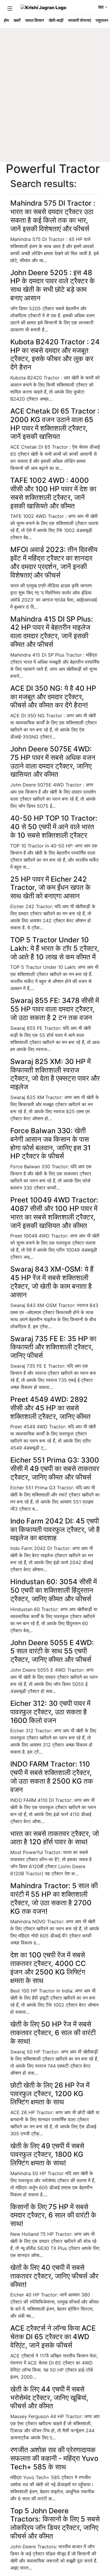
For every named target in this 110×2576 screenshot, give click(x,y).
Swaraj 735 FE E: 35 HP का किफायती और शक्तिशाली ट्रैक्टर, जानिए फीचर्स (53, 1347)
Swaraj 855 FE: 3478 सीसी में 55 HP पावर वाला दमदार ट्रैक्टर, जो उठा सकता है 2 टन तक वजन (55, 1009)
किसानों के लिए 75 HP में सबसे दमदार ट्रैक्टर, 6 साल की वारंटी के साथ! (53, 2215)
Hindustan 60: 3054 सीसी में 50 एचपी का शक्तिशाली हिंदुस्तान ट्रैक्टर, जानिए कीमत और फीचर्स (54, 1590)
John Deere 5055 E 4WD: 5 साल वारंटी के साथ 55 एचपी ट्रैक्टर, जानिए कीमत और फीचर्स (52, 1651)
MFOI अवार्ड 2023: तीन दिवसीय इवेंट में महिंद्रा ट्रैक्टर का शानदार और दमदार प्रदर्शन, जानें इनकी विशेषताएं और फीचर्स (54, 562)
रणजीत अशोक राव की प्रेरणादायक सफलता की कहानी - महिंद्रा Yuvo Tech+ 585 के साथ (54, 2458)
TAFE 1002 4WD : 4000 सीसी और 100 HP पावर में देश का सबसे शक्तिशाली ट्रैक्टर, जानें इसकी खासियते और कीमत (53, 493)
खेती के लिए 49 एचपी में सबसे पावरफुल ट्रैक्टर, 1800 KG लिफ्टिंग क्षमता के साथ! (47, 2154)
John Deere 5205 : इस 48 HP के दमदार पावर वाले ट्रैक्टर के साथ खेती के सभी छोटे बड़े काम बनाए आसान (53, 285)
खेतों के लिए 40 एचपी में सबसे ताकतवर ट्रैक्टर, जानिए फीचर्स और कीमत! (54, 2276)
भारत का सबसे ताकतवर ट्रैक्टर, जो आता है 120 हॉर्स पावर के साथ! (55, 1838)
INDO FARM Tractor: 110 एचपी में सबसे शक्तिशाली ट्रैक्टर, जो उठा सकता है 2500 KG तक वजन (52, 1777)
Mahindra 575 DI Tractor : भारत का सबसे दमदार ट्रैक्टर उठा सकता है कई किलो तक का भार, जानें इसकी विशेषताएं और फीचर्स (53, 216)
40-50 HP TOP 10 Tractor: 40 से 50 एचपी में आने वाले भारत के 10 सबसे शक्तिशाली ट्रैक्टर (54, 827)
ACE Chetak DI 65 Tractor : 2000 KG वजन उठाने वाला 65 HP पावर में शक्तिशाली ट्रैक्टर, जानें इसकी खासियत (55, 424)
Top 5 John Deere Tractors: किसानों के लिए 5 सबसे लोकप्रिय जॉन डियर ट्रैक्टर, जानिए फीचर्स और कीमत (55, 2523)
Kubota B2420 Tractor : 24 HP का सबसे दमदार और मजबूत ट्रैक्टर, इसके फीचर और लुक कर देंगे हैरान (55, 355)
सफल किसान (35, 20)
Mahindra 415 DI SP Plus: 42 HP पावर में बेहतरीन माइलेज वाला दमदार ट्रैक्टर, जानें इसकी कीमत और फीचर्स (52, 632)
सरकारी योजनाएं (79, 20)
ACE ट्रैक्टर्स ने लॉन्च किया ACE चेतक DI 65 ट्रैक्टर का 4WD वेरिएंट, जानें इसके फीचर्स (53, 2337)
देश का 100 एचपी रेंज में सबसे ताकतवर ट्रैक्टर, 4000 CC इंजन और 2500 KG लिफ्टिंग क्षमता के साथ (48, 1968)
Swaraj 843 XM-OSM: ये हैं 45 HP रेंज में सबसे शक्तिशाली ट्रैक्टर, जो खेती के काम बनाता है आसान (52, 1282)
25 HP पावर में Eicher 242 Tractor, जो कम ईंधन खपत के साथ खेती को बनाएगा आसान (50, 888)
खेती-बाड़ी (56, 20)
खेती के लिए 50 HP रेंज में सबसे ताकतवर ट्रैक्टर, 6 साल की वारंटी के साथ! (53, 2033)
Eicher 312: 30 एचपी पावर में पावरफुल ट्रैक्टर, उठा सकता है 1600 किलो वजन (50, 1712)
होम (6, 20)
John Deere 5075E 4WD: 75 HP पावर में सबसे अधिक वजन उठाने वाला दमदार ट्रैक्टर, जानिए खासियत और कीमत (53, 762)
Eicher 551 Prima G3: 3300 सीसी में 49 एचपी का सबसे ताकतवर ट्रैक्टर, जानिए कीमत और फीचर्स (55, 1469)
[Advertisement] (55, 104)
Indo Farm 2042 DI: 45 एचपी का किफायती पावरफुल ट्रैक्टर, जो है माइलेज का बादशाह (55, 1530)
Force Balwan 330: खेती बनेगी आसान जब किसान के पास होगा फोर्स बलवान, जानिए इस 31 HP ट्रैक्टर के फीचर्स (50, 1143)
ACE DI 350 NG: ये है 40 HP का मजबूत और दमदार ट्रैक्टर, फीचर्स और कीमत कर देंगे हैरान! (53, 697)
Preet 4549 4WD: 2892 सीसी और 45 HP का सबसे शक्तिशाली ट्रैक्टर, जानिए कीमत (50, 1408)
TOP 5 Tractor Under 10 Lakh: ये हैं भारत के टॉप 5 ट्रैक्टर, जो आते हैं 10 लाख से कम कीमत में (55, 948)
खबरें (17, 20)
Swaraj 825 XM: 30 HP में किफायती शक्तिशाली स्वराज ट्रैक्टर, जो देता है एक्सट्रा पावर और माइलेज (55, 1074)
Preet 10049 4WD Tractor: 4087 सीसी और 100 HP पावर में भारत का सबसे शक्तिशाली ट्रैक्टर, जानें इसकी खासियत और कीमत (54, 1213)
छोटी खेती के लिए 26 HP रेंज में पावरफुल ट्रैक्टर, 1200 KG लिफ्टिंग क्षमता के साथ (50, 2094)
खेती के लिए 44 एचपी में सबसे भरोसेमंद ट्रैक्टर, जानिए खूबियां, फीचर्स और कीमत (49, 2398)
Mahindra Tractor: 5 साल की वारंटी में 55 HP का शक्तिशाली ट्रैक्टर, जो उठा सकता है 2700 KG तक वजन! (54, 1898)
